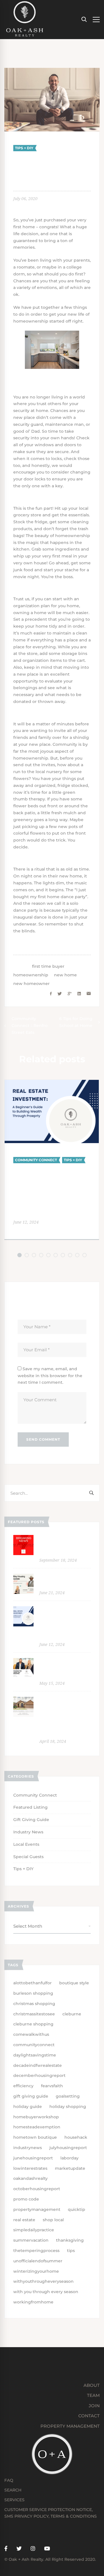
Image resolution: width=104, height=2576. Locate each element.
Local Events (26, 1844)
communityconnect (34, 2045)
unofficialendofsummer (38, 2261)
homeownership (31, 975)
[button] (19, 1255)
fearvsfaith (52, 2086)
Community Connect (36, 1160)
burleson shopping (33, 1993)
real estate (24, 2220)
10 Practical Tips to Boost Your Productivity (62, 1667)
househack (76, 2137)
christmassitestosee (34, 2014)
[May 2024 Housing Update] (23, 1577)
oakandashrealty (30, 2178)
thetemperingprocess (36, 2251)
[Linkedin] (79, 994)
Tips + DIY (24, 148)
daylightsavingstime (35, 2055)
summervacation (31, 2240)
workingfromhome (33, 2302)
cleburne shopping (33, 2024)
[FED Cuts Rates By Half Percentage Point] (23, 1538)
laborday (69, 2158)
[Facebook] (51, 994)
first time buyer (48, 966)
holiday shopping (68, 2107)
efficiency (23, 2086)
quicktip (77, 2209)
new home (65, 975)
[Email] (89, 994)
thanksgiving (70, 2240)
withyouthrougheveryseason (43, 2281)
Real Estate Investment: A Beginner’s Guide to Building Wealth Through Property (46, 1191)
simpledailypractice (34, 2230)
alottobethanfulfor (32, 1983)
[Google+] (70, 994)
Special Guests (28, 1857)
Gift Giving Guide (31, 1820)
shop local (53, 2220)
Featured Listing (30, 1807)
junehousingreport (33, 2158)
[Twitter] (60, 994)
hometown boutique (35, 2137)
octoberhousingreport (37, 2189)
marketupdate (70, 2168)
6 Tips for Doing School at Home (76, 1022)
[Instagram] (33, 2549)
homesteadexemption (37, 2127)
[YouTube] (47, 2549)
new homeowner (31, 984)
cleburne (72, 2014)
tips (71, 2251)
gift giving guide (31, 2096)
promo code (26, 2199)
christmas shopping (34, 2004)
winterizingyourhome (36, 2271)
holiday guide (28, 2107)
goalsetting (68, 2096)
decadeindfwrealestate (38, 2065)
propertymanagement (37, 2209)
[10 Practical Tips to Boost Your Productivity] (23, 1661)
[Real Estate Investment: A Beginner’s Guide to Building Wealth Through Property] (52, 1083)
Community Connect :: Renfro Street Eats (30, 1026)
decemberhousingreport (39, 2075)
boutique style (74, 1983)
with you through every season (46, 2292)
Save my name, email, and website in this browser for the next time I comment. (50, 1376)
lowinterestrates (30, 2168)
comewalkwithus (31, 2034)
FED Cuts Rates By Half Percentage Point (62, 1544)
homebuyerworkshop (36, 2117)
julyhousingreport (68, 2148)
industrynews (28, 2148)
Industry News (28, 1832)
